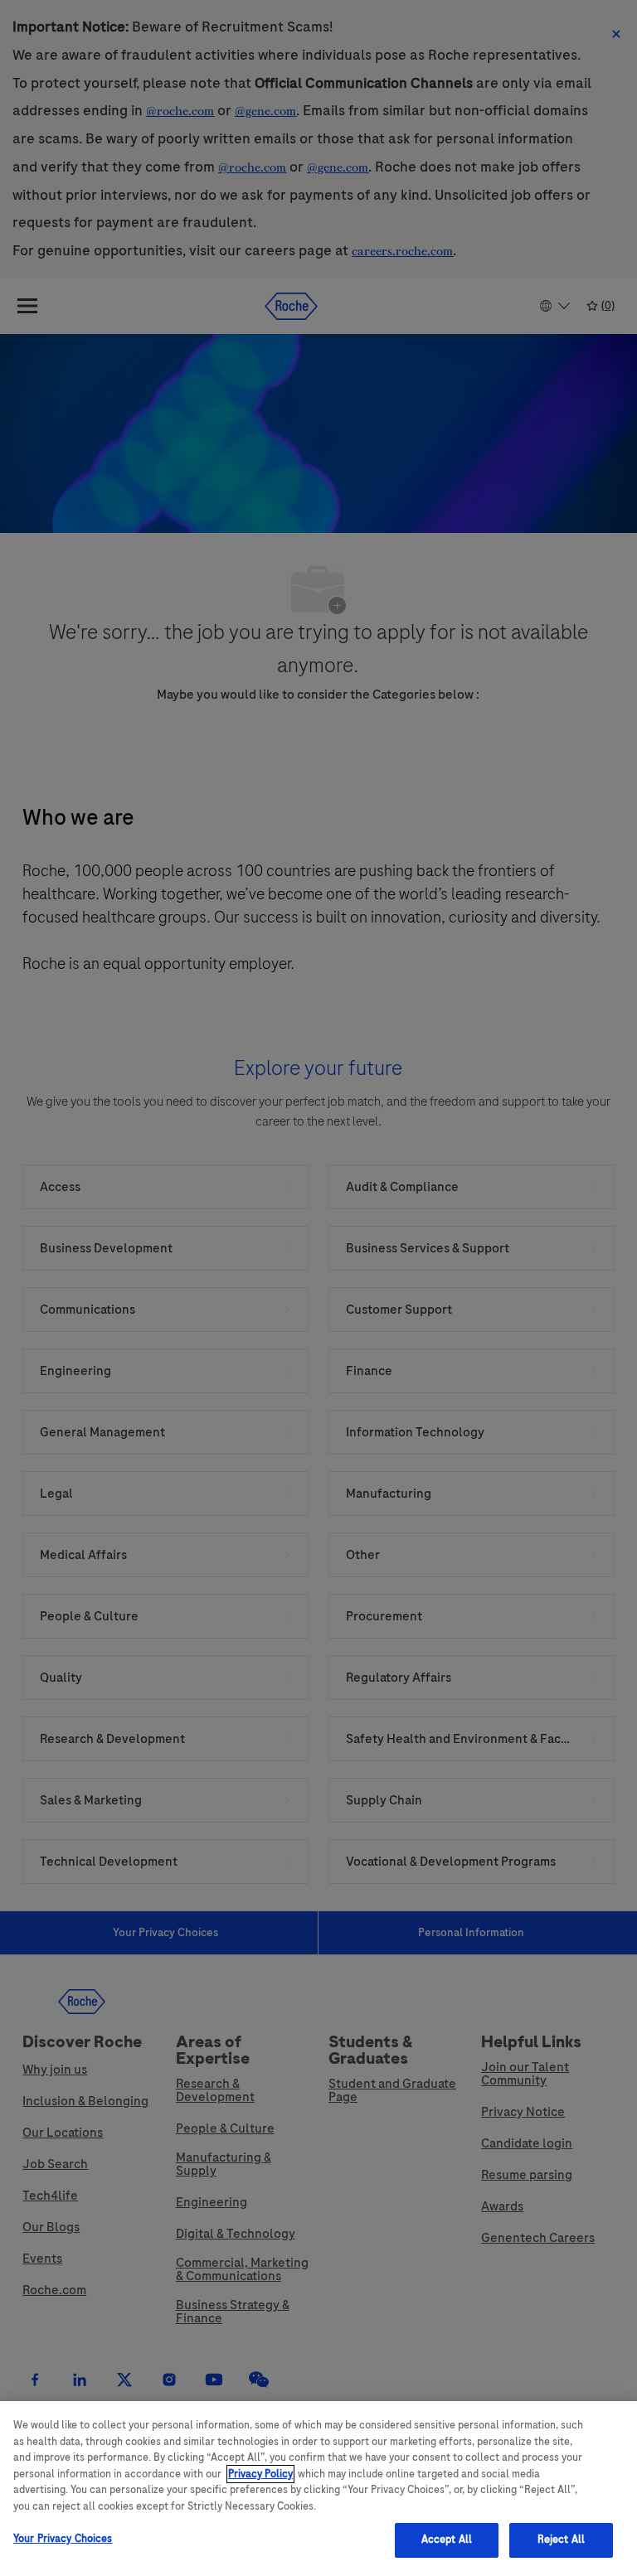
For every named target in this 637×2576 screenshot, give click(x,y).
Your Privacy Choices (63, 2539)
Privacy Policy (260, 2474)
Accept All (447, 2540)
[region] (318, 2489)
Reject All (561, 2540)
